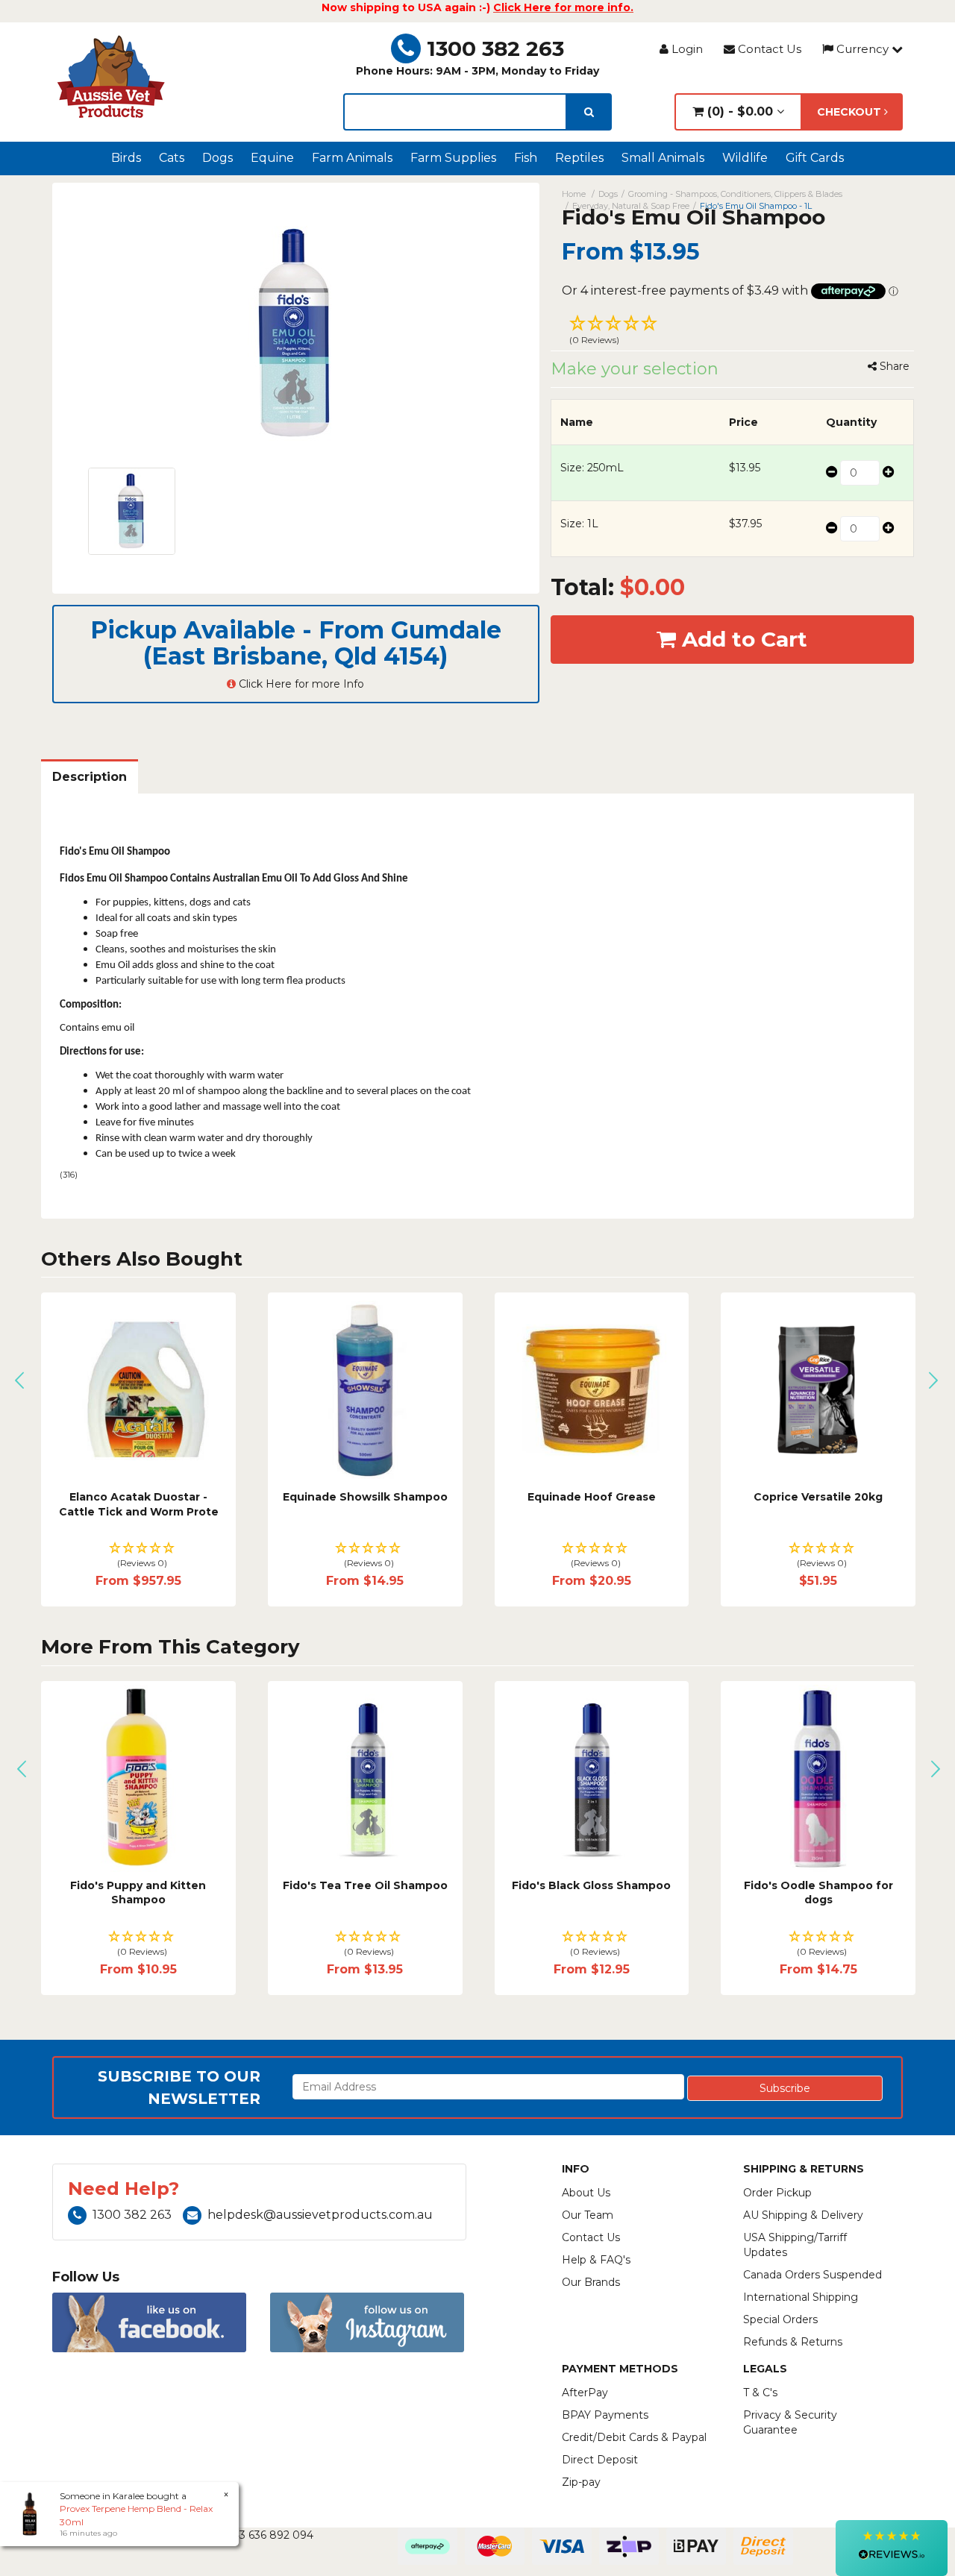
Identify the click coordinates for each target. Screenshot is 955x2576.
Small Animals (663, 158)
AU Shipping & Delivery (803, 2215)
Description (90, 777)
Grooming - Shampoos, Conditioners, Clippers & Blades (735, 194)
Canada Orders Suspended (812, 2275)
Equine (272, 158)
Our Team (588, 2215)
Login (686, 49)
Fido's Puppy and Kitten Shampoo (138, 1893)
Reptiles (579, 158)
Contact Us (768, 49)
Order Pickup (777, 2193)
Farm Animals (352, 158)
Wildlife (745, 158)
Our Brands (591, 2282)
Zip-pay (581, 2482)
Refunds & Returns (793, 2342)
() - (738, 111)
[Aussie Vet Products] (112, 77)
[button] (733, 332)
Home (574, 194)
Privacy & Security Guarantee (790, 2422)
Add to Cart (742, 639)
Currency (862, 49)
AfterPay (585, 2393)
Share (893, 366)
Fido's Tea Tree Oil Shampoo (365, 1885)
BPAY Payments (605, 2415)
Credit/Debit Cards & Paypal (634, 2437)
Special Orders (780, 2319)
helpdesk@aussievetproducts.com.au (320, 2215)
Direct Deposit (600, 2460)
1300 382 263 (495, 48)
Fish (526, 158)
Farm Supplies (453, 158)
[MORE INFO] (818, 1390)
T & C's (760, 2393)
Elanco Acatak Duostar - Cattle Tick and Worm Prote (139, 1504)
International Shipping (801, 2297)
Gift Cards (815, 158)
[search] (589, 112)
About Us (586, 2193)
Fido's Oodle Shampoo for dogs (818, 1893)
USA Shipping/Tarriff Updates (795, 2245)
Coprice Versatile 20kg (818, 1497)
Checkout (851, 112)
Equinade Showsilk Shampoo (365, 1497)
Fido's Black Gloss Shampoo (591, 1885)
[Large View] (132, 511)
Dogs (217, 158)
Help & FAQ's (596, 2260)
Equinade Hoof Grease (592, 1497)
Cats (172, 158)
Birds (126, 158)
